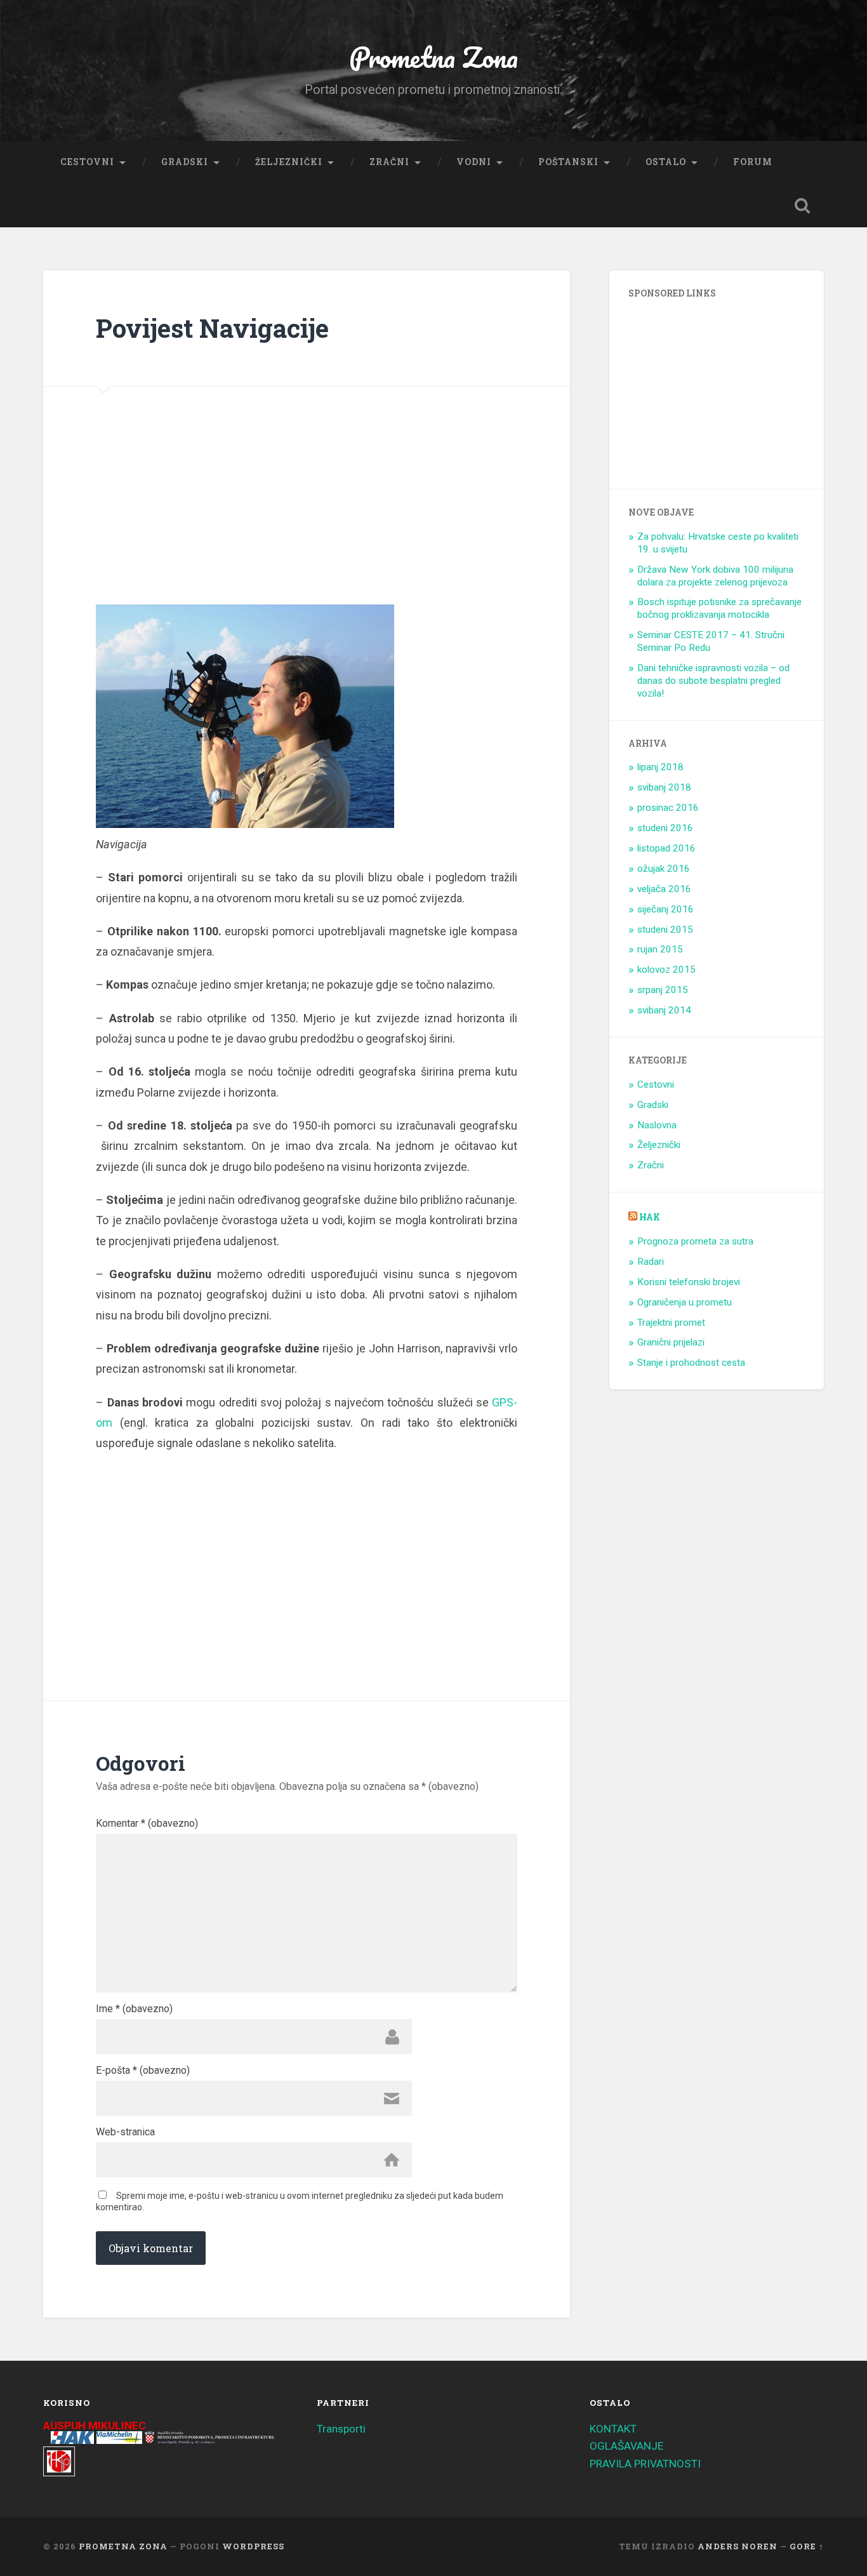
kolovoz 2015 (666, 970)
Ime (134, 2009)
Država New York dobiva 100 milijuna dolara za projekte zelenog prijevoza (715, 576)
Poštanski (568, 162)
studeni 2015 (665, 930)
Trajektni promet (671, 1323)
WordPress (253, 2546)
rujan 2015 (660, 949)
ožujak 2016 (664, 869)
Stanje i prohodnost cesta (691, 1363)
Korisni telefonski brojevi (689, 1282)
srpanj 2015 (663, 990)
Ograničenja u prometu (685, 1302)
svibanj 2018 (664, 787)
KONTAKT (613, 2429)
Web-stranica (125, 2132)
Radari (651, 1262)
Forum (753, 162)
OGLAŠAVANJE (626, 2446)
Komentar (147, 1824)
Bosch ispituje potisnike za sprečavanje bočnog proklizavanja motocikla (719, 608)
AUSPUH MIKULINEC (95, 2426)
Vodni (474, 162)
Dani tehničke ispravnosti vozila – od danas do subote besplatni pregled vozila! (713, 681)
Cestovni (87, 162)
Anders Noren (738, 2546)
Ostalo (666, 162)
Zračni (389, 162)
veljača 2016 (664, 889)
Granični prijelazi (671, 1342)
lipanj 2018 (660, 767)
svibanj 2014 (664, 1010)
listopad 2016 (666, 848)
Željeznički (289, 162)
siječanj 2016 (665, 909)
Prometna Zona (433, 57)
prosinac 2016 (668, 808)
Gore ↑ (807, 2546)
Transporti (341, 2429)
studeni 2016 (665, 828)
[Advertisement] (194, 522)
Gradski (185, 162)
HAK (650, 1217)
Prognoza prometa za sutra (695, 1241)
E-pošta (143, 2071)
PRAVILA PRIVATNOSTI (645, 2464)
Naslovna (657, 1125)
